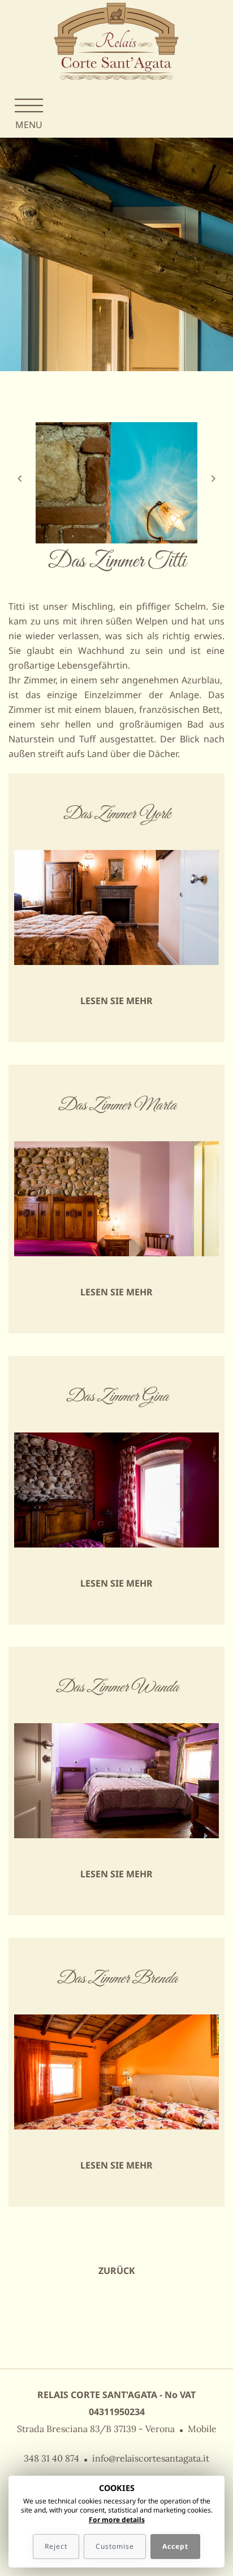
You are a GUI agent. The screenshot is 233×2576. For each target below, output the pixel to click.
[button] (19, 513)
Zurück (117, 2271)
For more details (117, 2520)
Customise (115, 2546)
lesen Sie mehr (116, 1001)
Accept (175, 2546)
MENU (29, 125)
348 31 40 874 (51, 2458)
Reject (56, 2546)
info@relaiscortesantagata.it (151, 2458)
